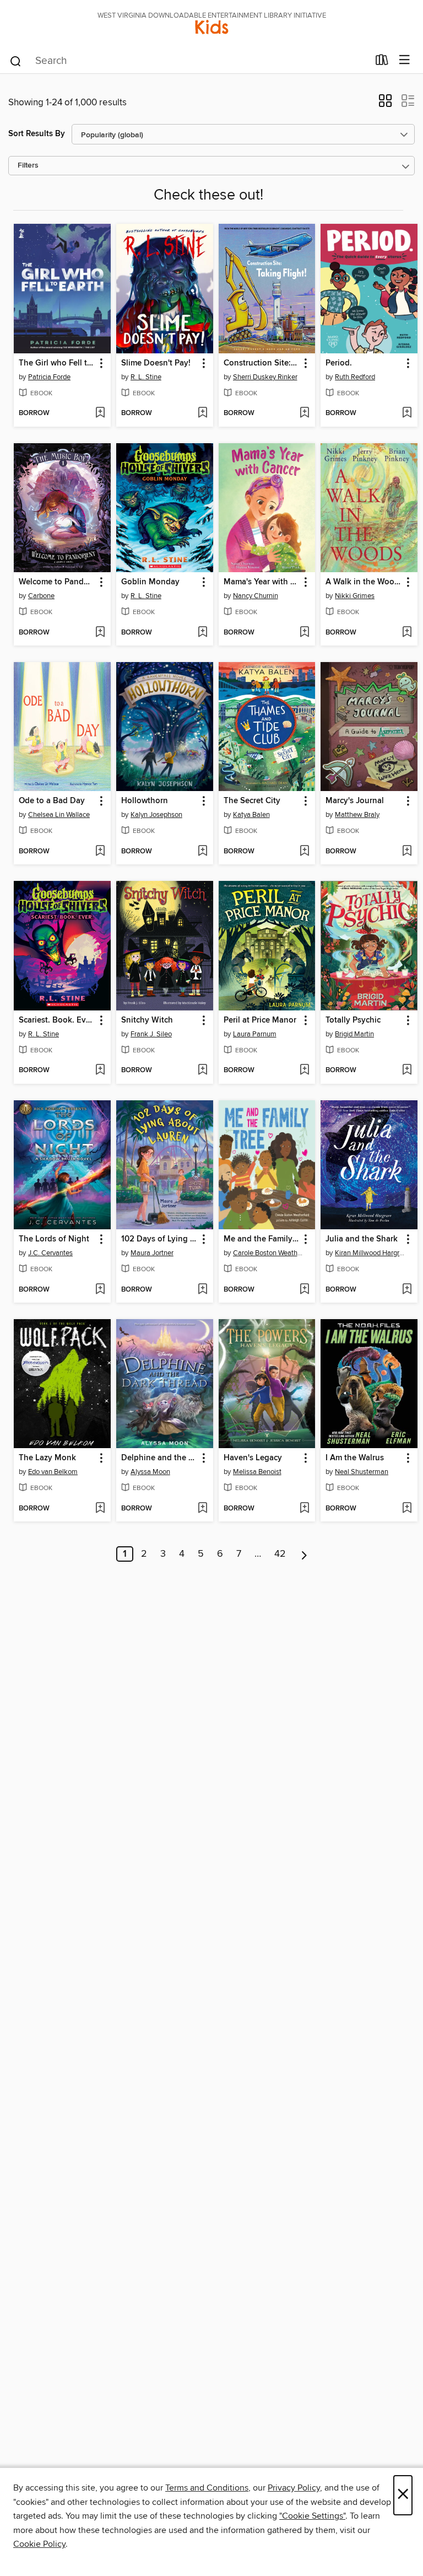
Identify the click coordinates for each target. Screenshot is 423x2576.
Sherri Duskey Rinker (265, 377)
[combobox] (189, 61)
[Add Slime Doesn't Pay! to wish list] (202, 413)
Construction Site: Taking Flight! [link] (262, 363)
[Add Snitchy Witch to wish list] (202, 1071)
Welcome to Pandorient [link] (57, 582)
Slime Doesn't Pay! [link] (156, 363)
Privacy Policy (294, 2488)
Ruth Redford (355, 377)
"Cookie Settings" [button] (312, 2516)
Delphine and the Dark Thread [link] (159, 1458)
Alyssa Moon (150, 1472)
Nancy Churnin (256, 596)
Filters (28, 166)
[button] (385, 104)
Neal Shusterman (362, 1472)
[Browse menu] (405, 60)
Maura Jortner (152, 1253)
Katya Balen (251, 815)
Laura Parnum (255, 1034)
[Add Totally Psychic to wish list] (407, 1071)
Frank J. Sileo (151, 1034)
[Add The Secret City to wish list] (304, 852)
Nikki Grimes (355, 596)
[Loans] (382, 62)
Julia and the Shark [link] (362, 1239)
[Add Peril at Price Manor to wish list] (304, 1071)
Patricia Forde (49, 377)
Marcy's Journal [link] (355, 801)
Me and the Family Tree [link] (262, 1239)
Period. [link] (339, 363)
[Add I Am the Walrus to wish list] (407, 1509)
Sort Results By (37, 134)
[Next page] (304, 1554)
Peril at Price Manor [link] (260, 1020)
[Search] (16, 61)
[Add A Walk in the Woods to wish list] (407, 633)
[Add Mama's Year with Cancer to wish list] (304, 633)
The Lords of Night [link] (54, 1239)
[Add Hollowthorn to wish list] (202, 852)
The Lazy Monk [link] (47, 1458)
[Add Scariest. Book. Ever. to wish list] (100, 1071)
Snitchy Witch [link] (147, 1020)
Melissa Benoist (257, 1472)
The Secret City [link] (252, 801)
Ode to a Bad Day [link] (52, 801)
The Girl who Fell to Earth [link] (57, 363)
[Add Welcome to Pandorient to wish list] (100, 633)
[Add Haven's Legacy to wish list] (304, 1509)
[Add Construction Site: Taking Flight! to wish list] (304, 413)
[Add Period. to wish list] (407, 413)
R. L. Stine (146, 377)
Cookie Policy (39, 2544)
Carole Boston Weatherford (269, 1253)
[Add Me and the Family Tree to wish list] (304, 1290)
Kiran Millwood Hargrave (370, 1253)
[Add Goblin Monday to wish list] (202, 633)
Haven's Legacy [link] (253, 1458)
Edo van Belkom (53, 1472)
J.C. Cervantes (50, 1253)
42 (280, 1554)
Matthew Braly (357, 815)
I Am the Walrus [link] (355, 1458)
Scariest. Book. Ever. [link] (57, 1020)
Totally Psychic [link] (353, 1020)
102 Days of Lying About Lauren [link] (159, 1239)
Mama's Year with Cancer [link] (262, 582)
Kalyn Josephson (156, 815)
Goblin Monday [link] (150, 582)
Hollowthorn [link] (145, 801)
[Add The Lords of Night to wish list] (100, 1290)
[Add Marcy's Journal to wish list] (407, 852)
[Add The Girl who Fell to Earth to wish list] (100, 413)
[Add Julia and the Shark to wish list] (407, 1290)
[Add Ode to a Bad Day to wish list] (100, 852)
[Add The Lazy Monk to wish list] (100, 1509)
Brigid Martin (354, 1034)
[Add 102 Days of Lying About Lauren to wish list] (202, 1290)
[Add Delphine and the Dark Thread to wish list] (202, 1509)
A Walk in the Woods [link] (364, 582)
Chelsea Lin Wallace (59, 815)
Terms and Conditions (207, 2488)
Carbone (41, 596)
